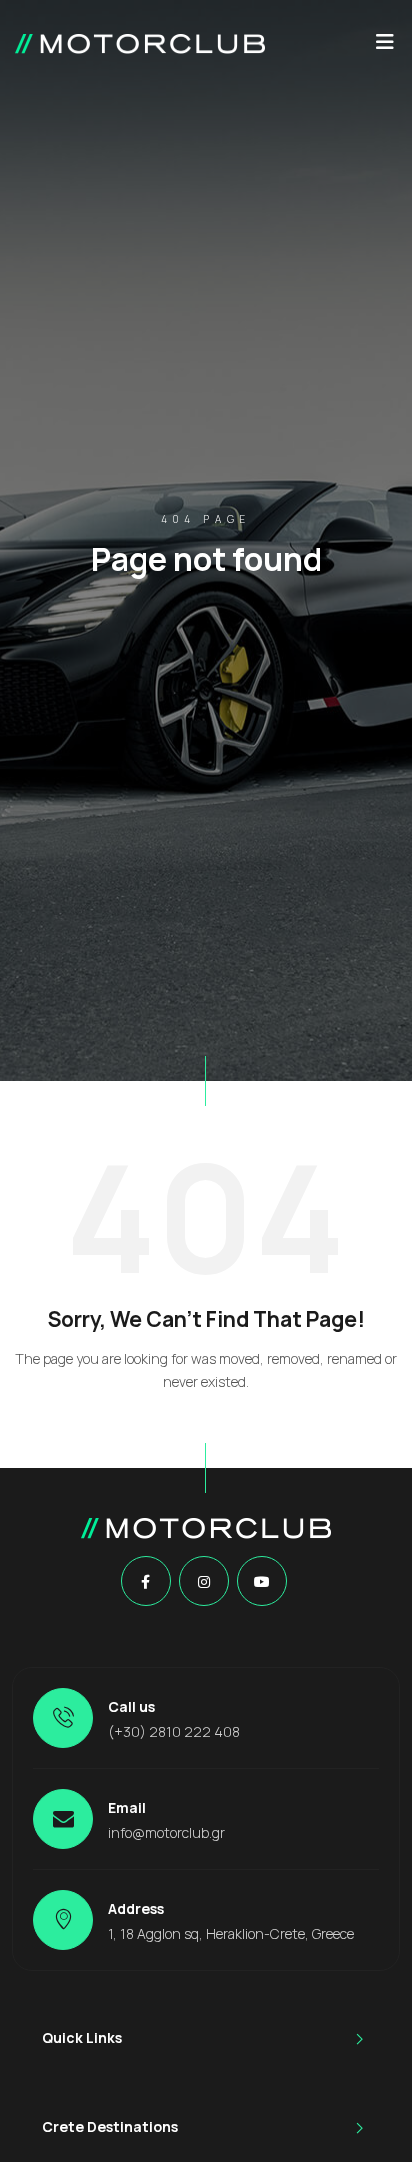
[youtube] (262, 1582)
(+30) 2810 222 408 (174, 1731)
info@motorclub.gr (166, 1832)
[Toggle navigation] (385, 47)
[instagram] (204, 1582)
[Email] (63, 1819)
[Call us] (63, 1718)
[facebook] (145, 1582)
